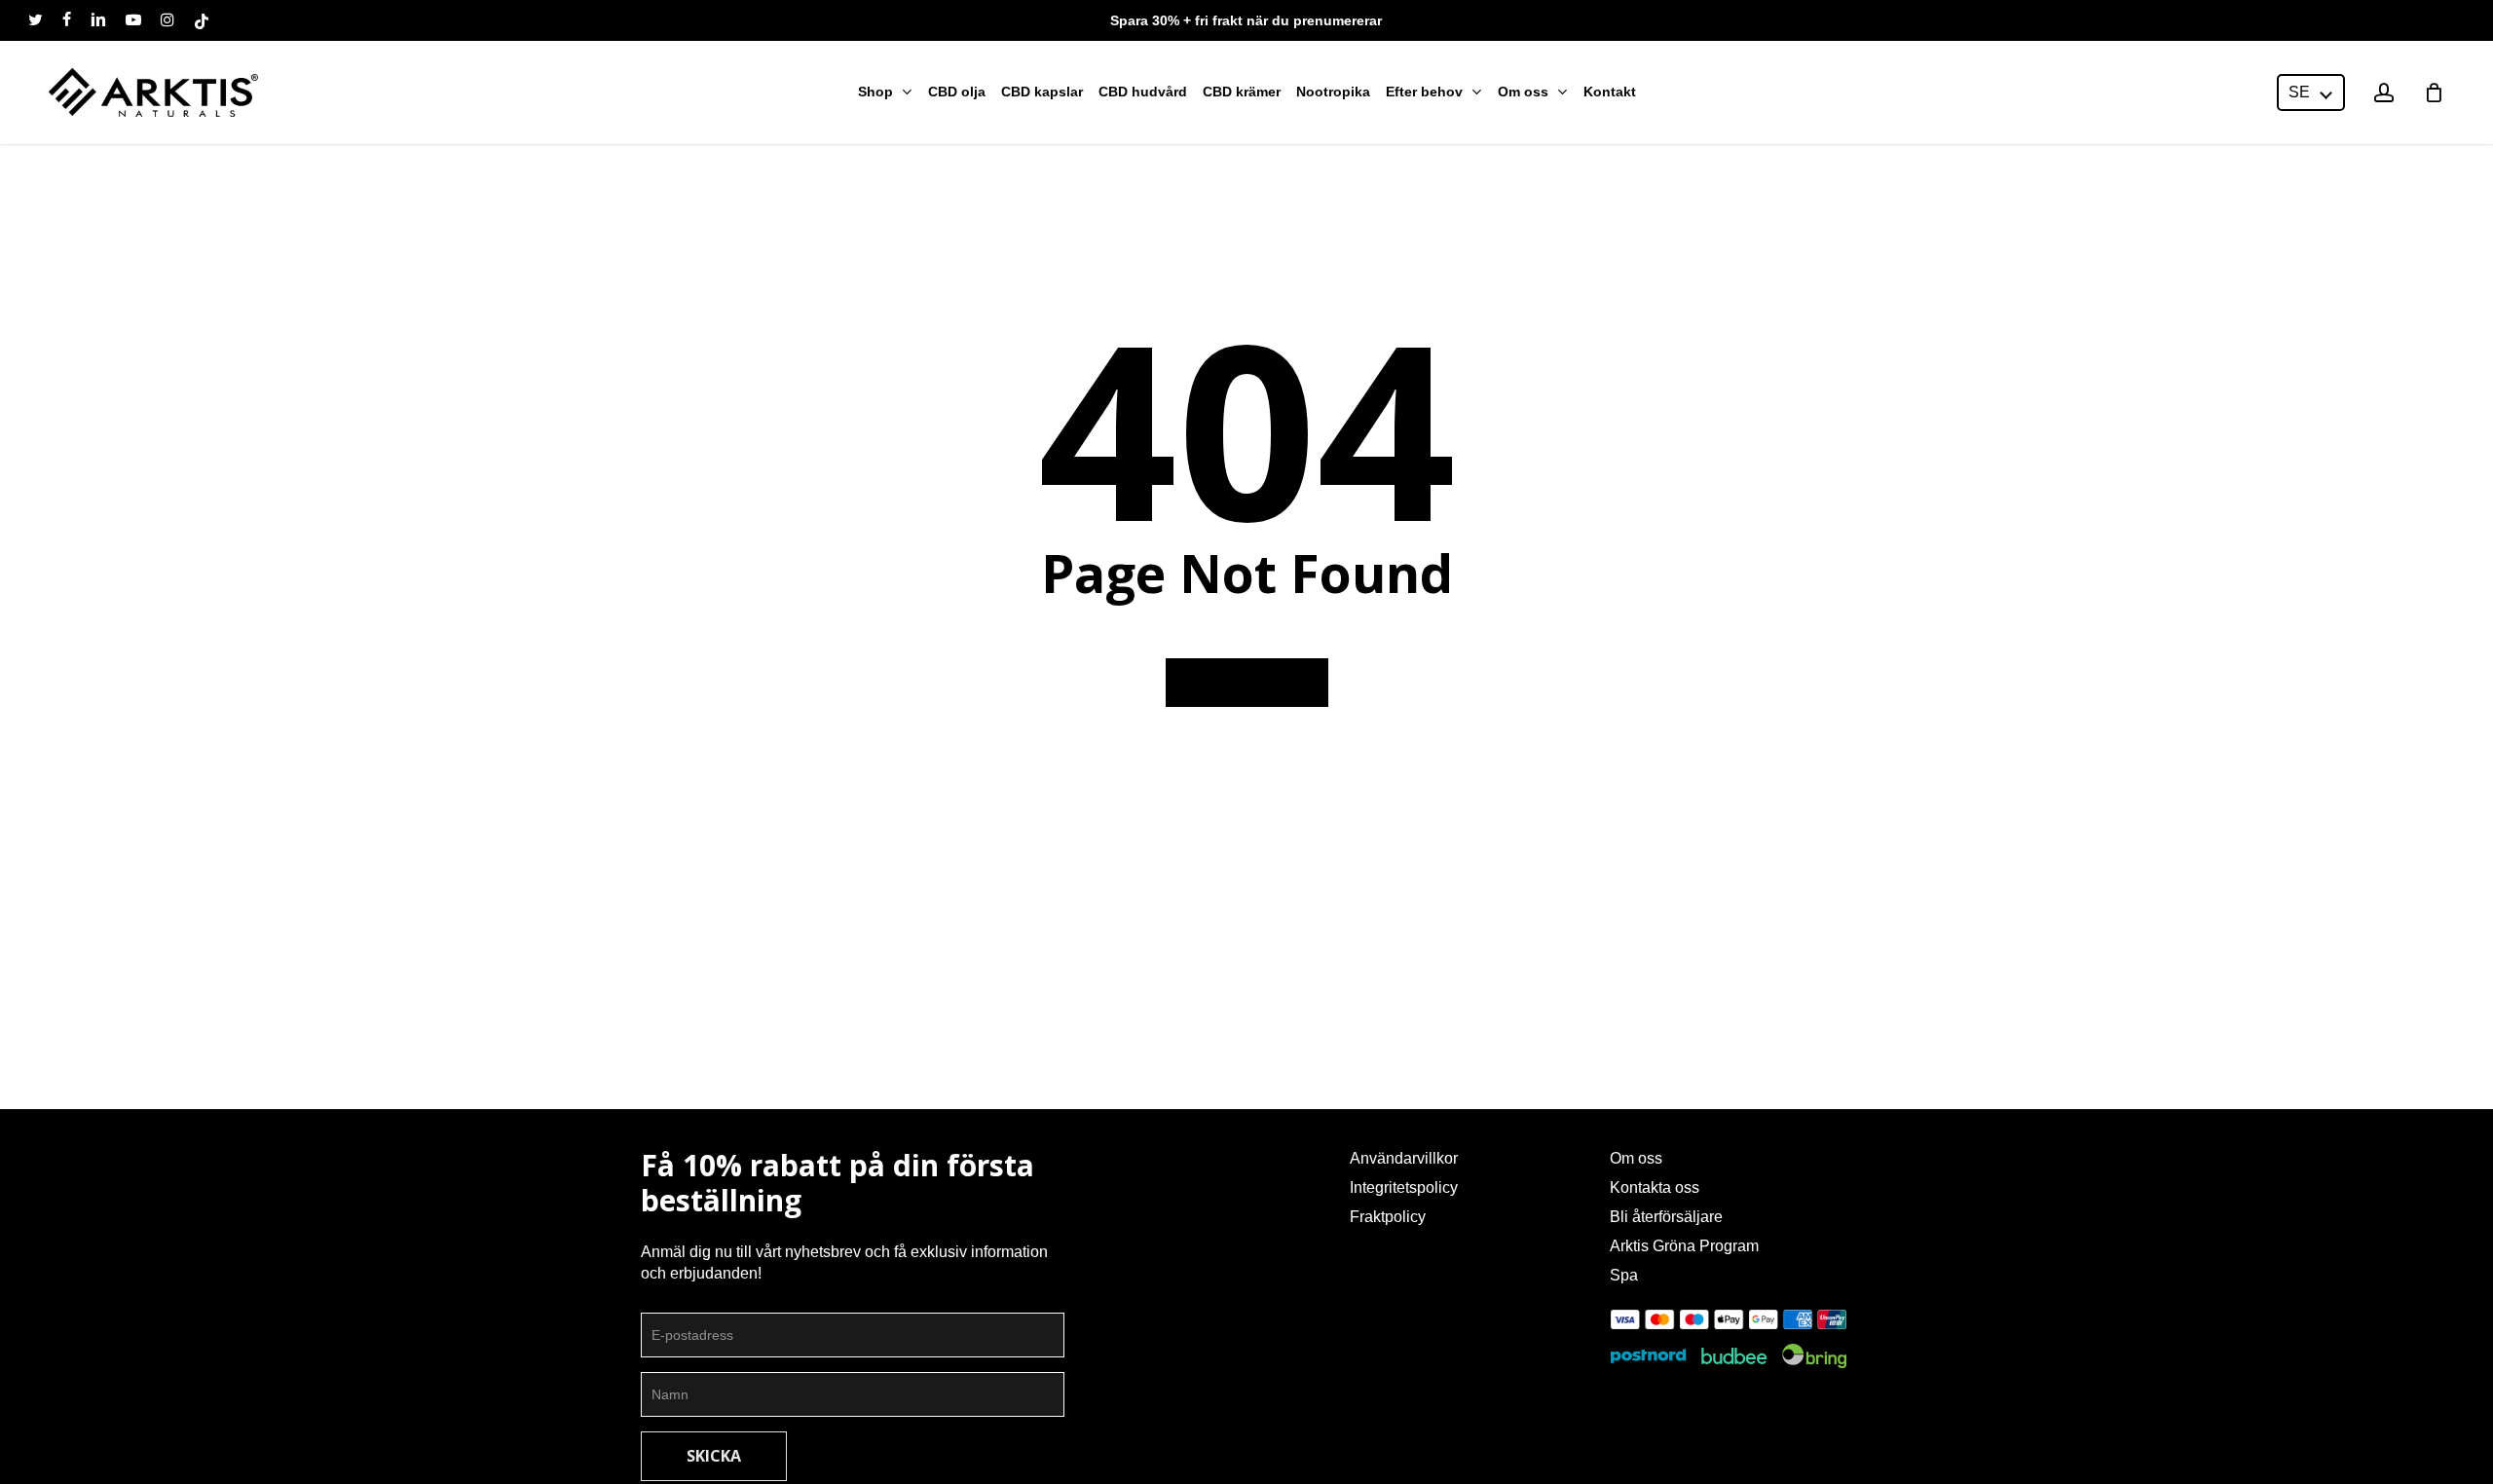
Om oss (1636, 1158)
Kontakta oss (1655, 1187)
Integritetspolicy (1404, 1187)
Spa (1624, 1275)
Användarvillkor (1404, 1158)
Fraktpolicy (1388, 1217)
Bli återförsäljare (1666, 1217)
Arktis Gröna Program (1684, 1246)
